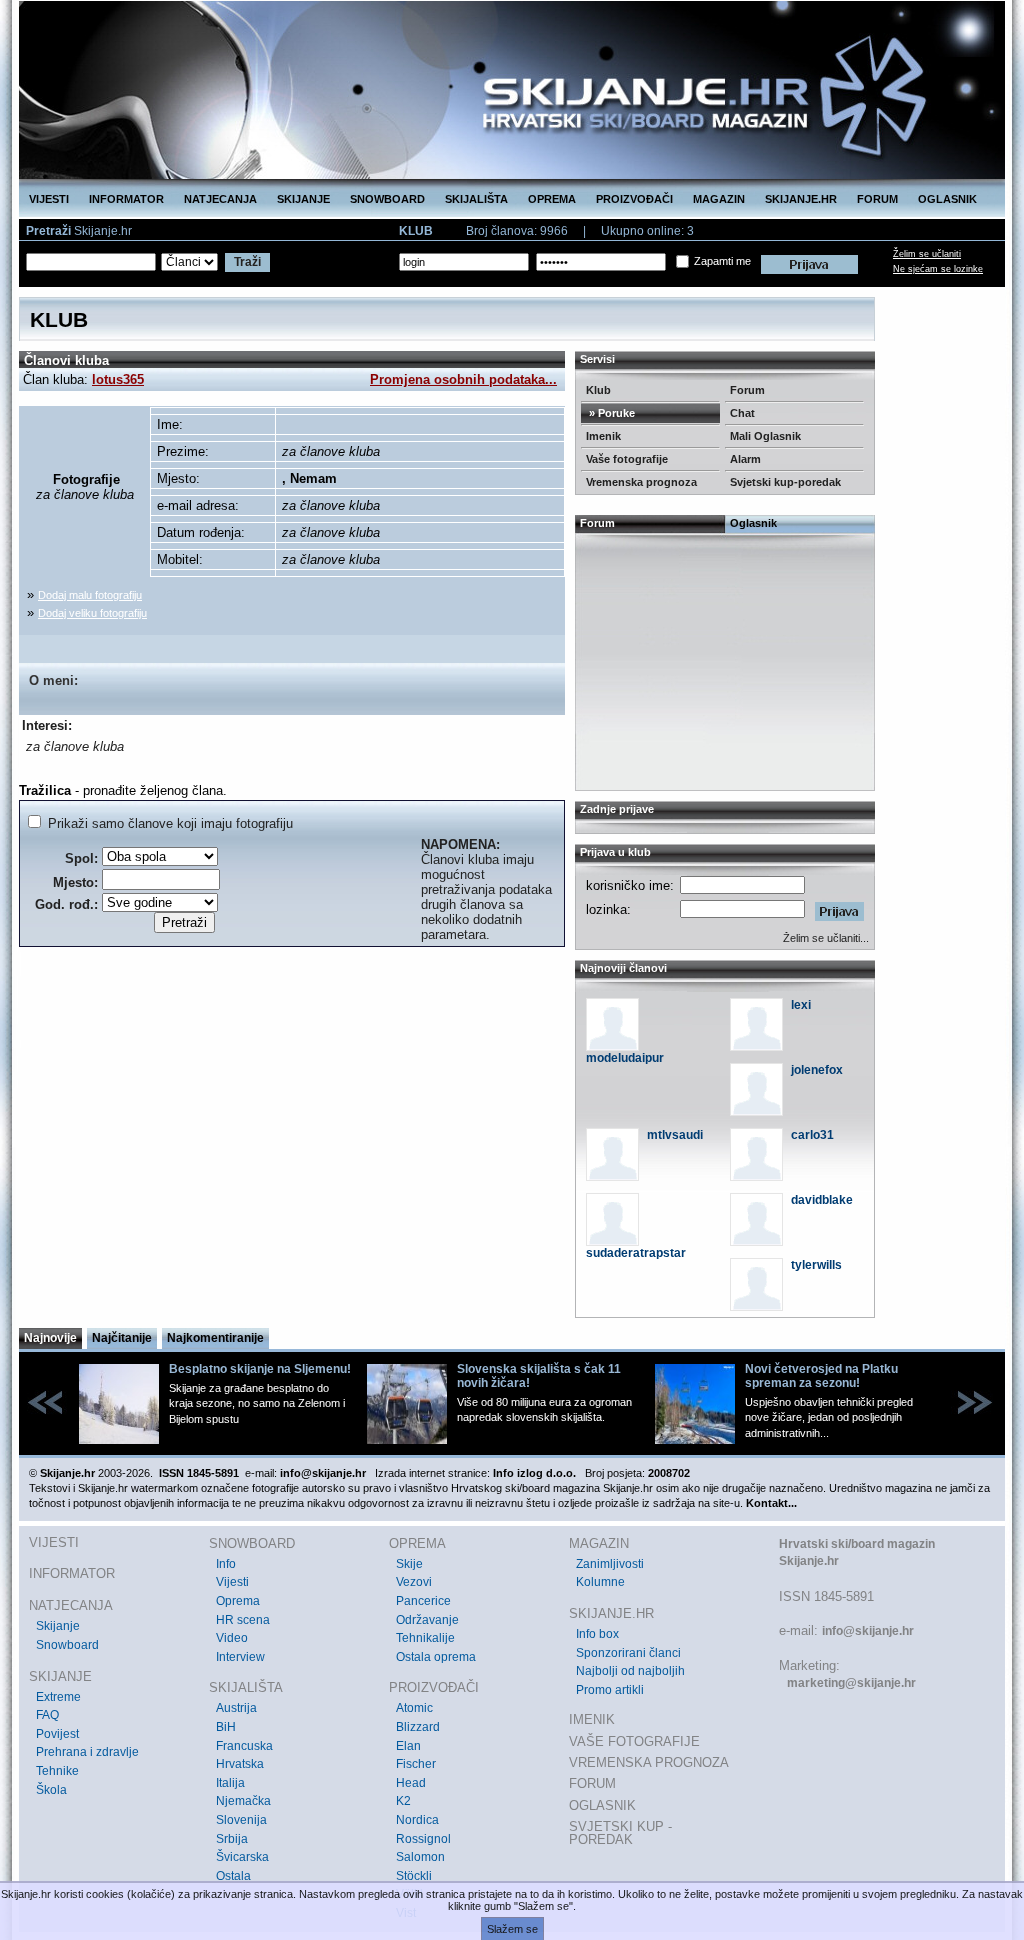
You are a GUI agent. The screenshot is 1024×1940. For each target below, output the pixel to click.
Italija (230, 1783)
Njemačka (243, 1801)
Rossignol (423, 1839)
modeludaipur (625, 1058)
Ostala (233, 1876)
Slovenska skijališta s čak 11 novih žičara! (539, 1376)
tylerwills (816, 1265)
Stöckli (414, 1876)
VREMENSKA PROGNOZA (649, 1762)
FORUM (877, 199)
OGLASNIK (947, 199)
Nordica (417, 1820)
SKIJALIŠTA (476, 199)
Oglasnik (753, 523)
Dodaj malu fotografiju (90, 595)
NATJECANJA (220, 199)
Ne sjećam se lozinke (938, 269)
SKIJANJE (303, 199)
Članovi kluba (66, 360)
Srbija (232, 1839)
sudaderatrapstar (636, 1253)
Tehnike (57, 1771)
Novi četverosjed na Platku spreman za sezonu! (821, 1376)
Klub (598, 390)
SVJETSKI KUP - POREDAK (620, 1833)
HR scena (243, 1620)
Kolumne (600, 1582)
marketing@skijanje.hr (851, 1683)
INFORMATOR (126, 199)
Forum (747, 390)
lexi (801, 1005)
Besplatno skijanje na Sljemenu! (260, 1369)
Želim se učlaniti (927, 254)
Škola (51, 1790)
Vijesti (232, 1582)
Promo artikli (610, 1690)
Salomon (420, 1857)
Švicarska (242, 1857)
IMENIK (592, 1719)
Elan (408, 1746)
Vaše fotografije (627, 459)
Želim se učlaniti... (826, 938)
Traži (247, 262)
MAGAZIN (719, 199)
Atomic (414, 1708)
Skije (409, 1564)
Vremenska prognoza (641, 482)
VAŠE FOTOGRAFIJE (634, 1741)
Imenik (603, 436)
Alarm (745, 459)
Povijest (57, 1734)
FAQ (47, 1715)
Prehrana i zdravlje (87, 1752)
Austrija (236, 1708)
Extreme (58, 1697)
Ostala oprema (436, 1657)
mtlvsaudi (675, 1135)
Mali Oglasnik (765, 436)
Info (226, 1564)
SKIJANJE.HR (801, 199)
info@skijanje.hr (868, 1631)
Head (411, 1783)
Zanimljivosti (610, 1564)
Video (232, 1638)
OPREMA (552, 199)
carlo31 (812, 1135)
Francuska (244, 1746)
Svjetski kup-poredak (785, 482)
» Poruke (610, 413)
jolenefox (817, 1070)
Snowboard (67, 1645)
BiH (226, 1727)
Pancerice (423, 1601)
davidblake (822, 1200)
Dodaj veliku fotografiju (92, 613)
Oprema (238, 1601)
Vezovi (414, 1582)
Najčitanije (122, 1338)
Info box (597, 1634)
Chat (742, 413)
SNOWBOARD (387, 199)
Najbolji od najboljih (630, 1671)
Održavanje (427, 1620)
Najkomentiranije (215, 1338)
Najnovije (50, 1338)
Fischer (416, 1764)
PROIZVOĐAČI (634, 199)
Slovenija (241, 1820)
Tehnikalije (425, 1638)
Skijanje (58, 1626)
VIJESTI (49, 199)
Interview (240, 1657)
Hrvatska (240, 1764)
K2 (403, 1801)
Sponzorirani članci (628, 1653)
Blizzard (418, 1727)
